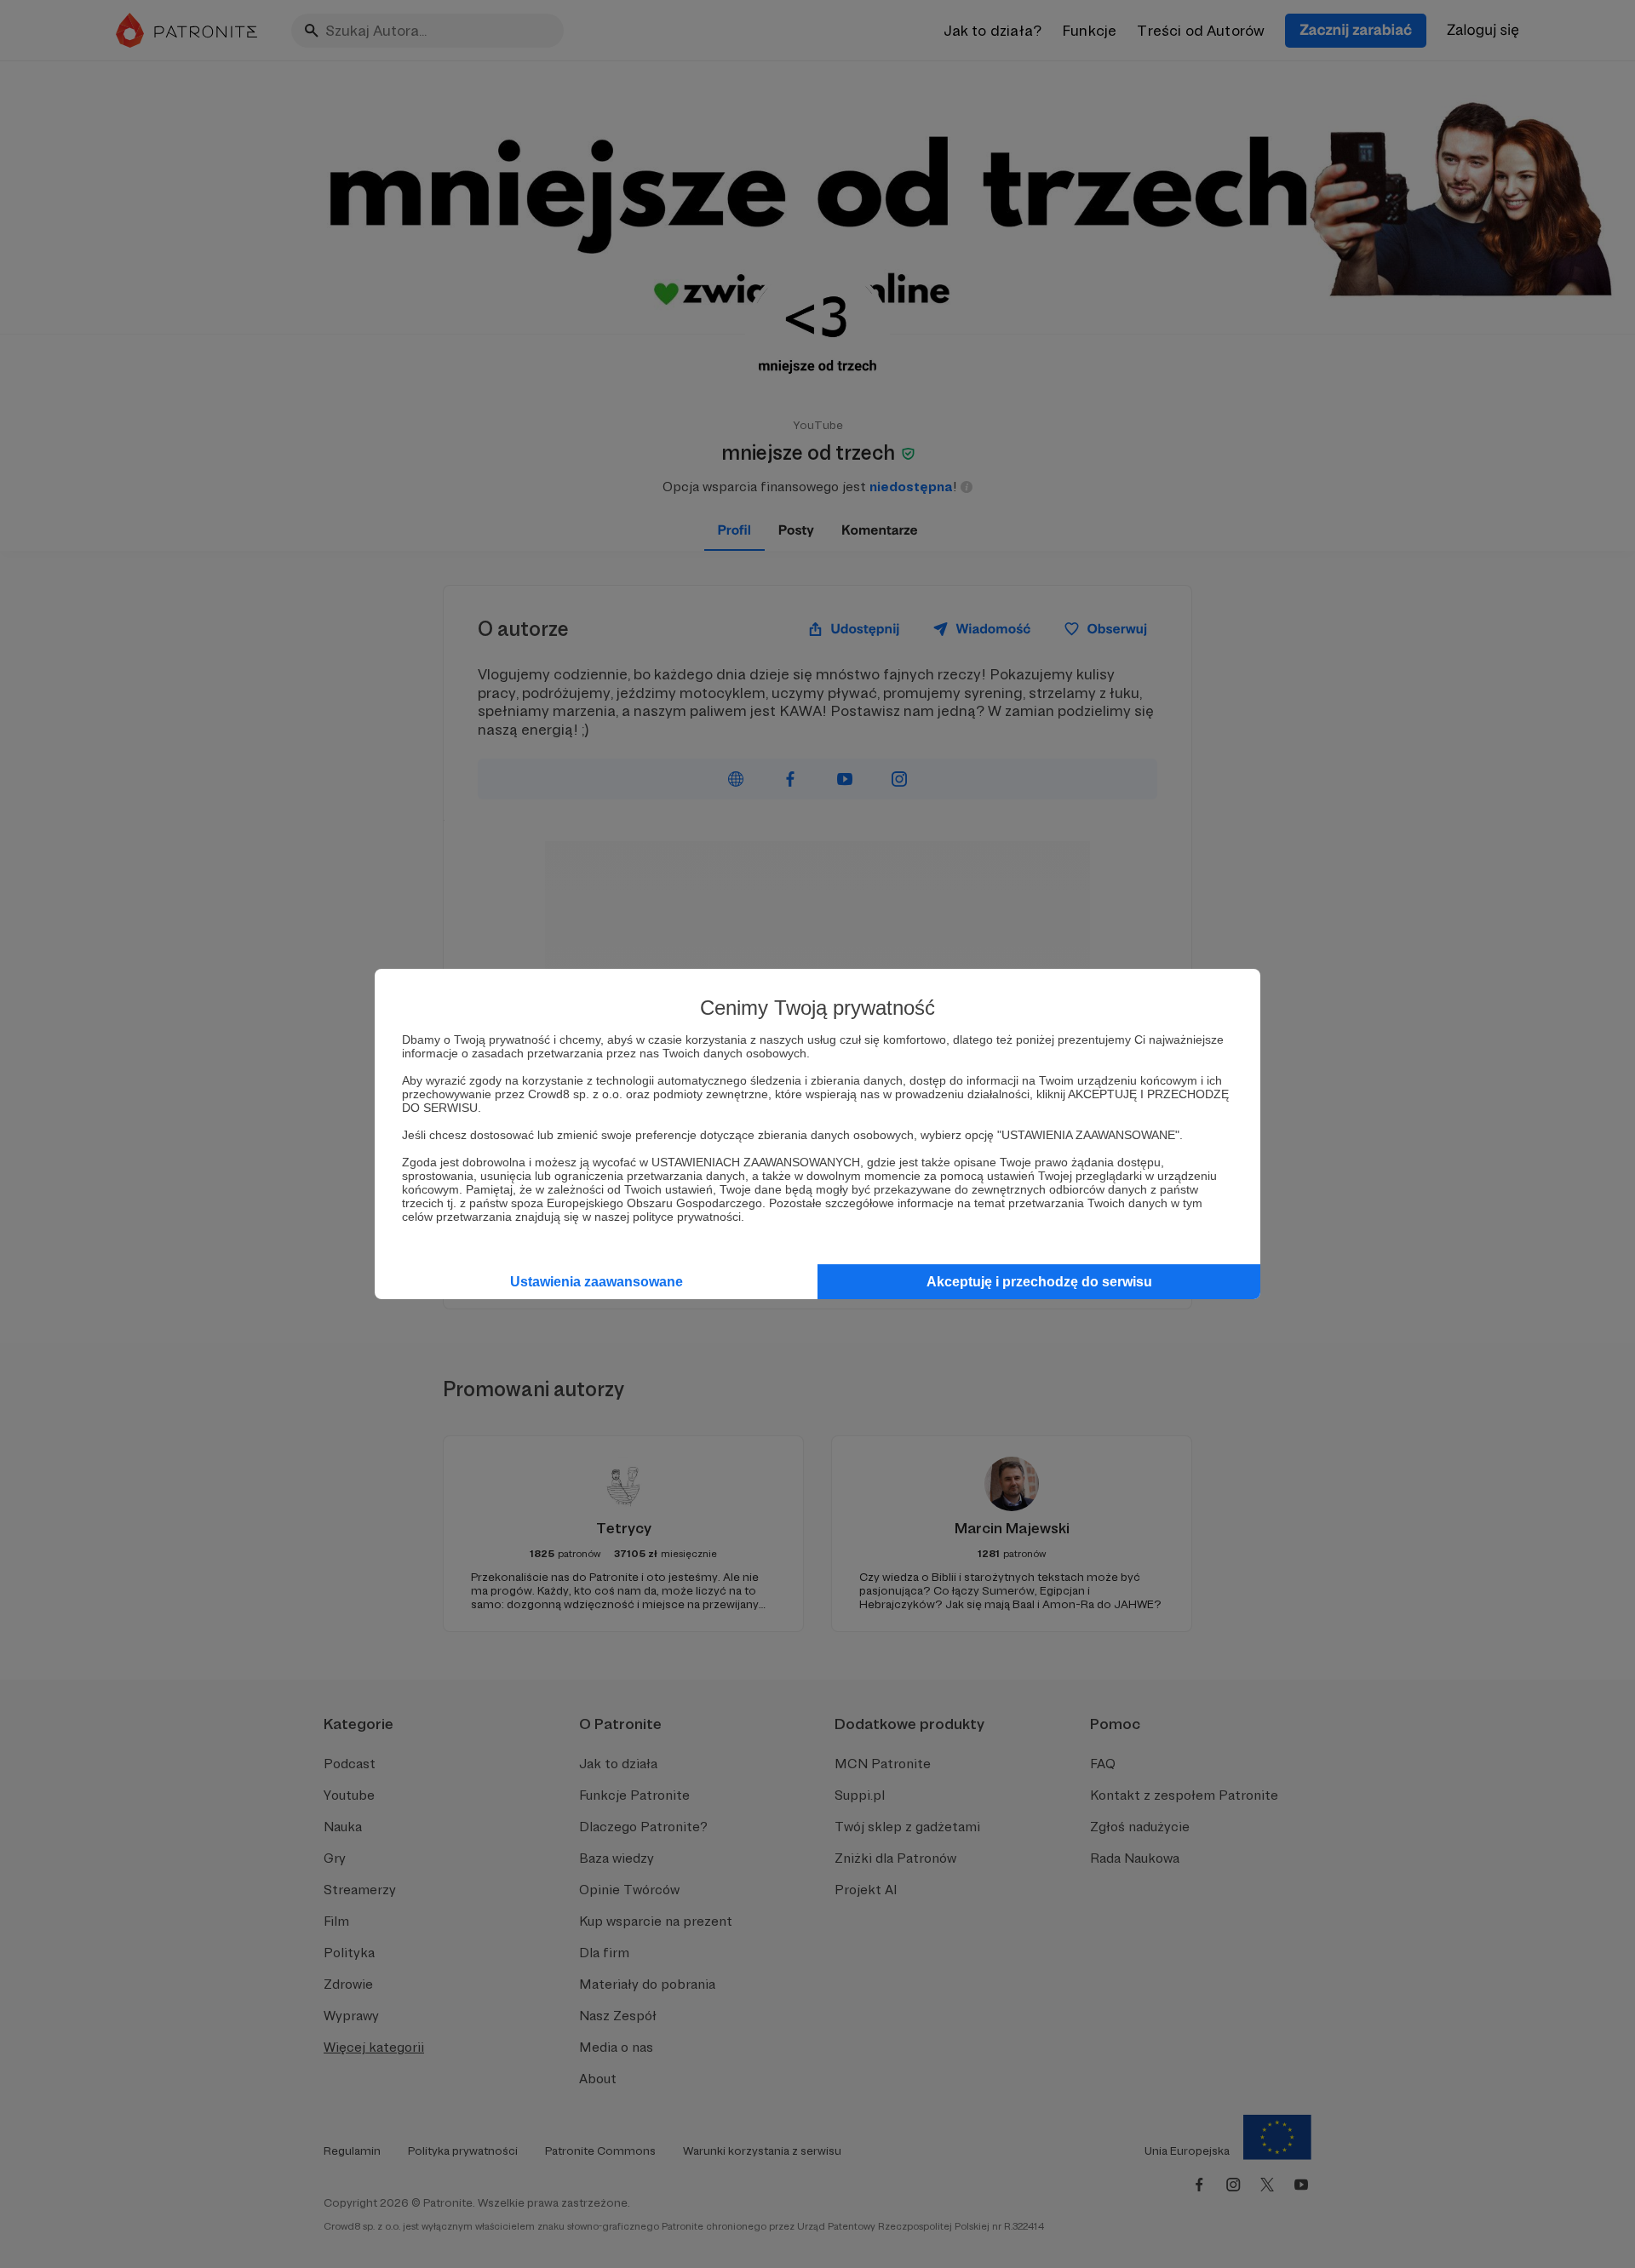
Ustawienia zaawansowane (597, 1282)
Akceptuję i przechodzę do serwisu (1039, 1282)
